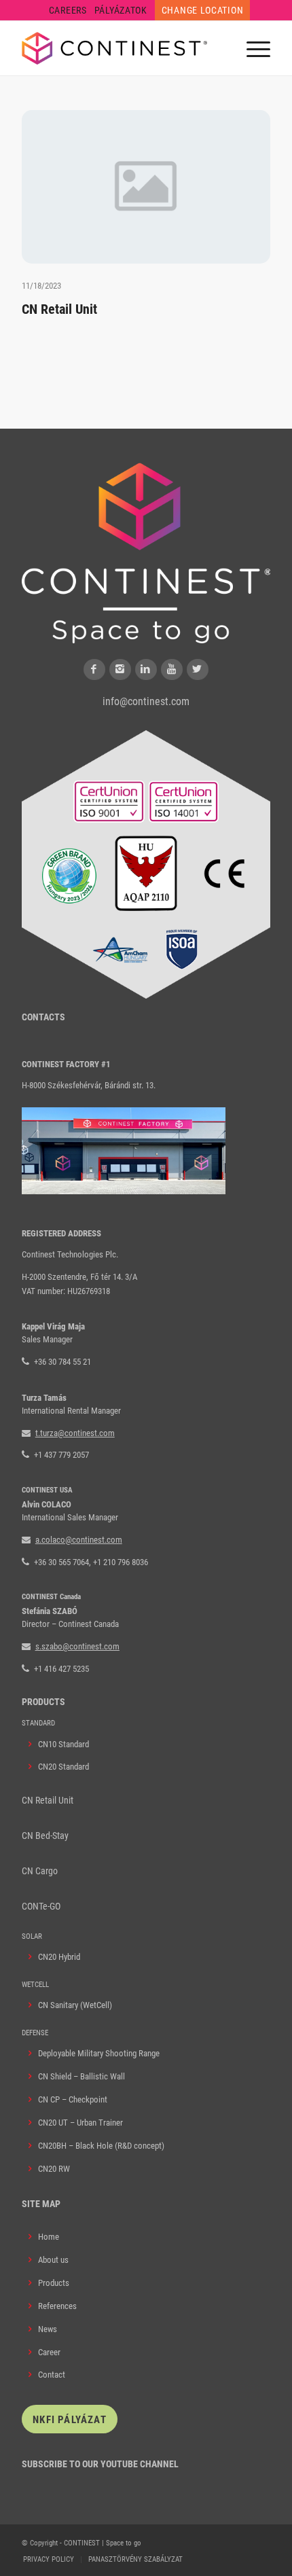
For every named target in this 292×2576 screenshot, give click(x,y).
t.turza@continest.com (75, 1433)
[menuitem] (68, 10)
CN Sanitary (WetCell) (75, 2005)
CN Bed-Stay (45, 1836)
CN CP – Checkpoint (73, 2099)
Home (49, 2237)
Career (49, 2352)
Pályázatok (121, 10)
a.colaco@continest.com (79, 1540)
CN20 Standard (63, 1767)
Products (54, 2283)
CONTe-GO (41, 1906)
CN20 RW (54, 2169)
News (48, 2329)
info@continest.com (146, 701)
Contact (52, 2375)
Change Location (203, 10)
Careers (68, 10)
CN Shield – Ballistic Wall (81, 2076)
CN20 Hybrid (59, 1957)
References (57, 2306)
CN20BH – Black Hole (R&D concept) (101, 2146)
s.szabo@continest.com (77, 1646)
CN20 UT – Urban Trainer (80, 2123)
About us (53, 2260)
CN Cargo (40, 1871)
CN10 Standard (63, 1744)
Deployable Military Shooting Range (99, 2053)
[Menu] (252, 48)
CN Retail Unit (59, 309)
